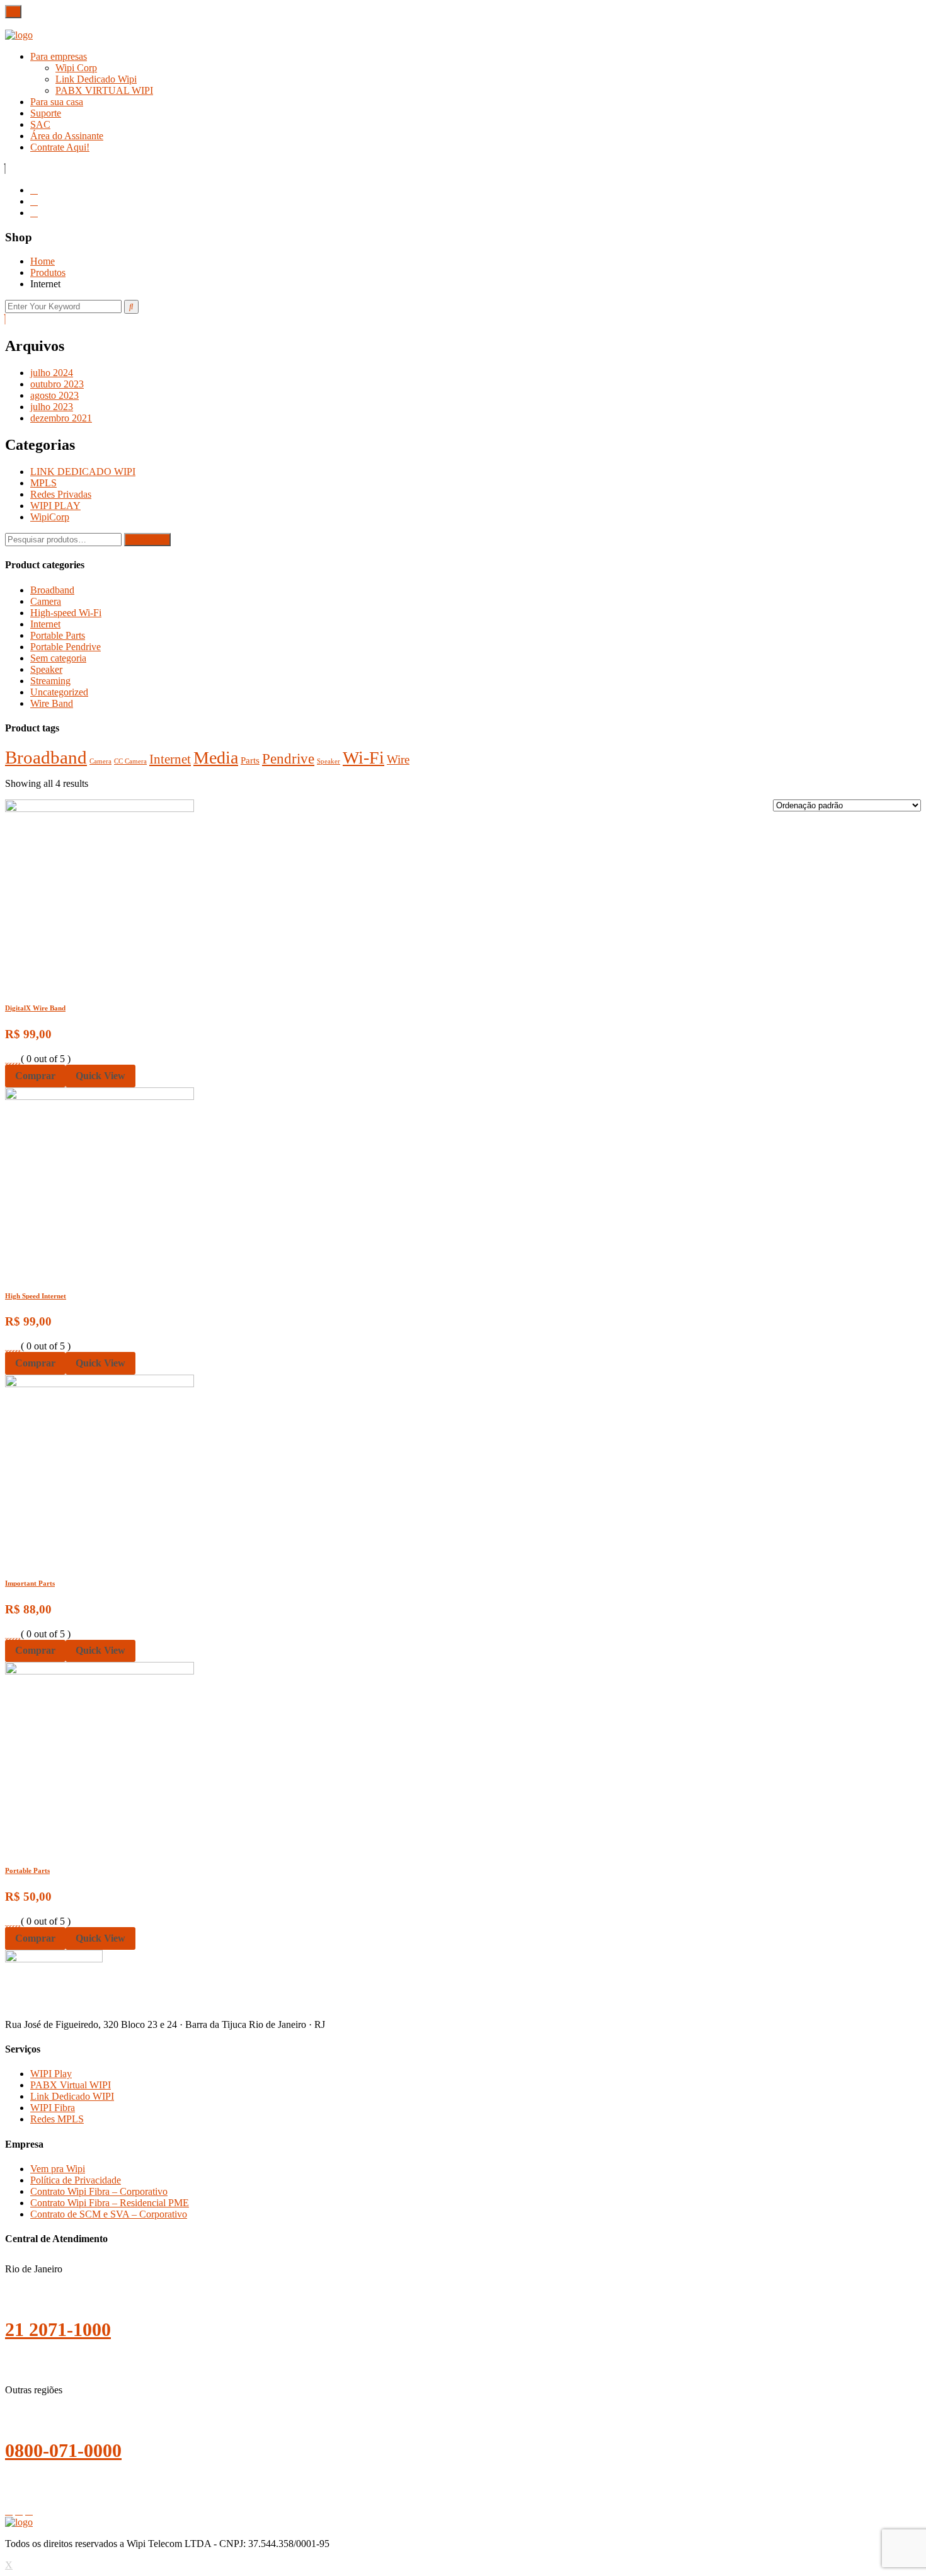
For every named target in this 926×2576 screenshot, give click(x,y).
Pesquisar (147, 540)
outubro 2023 (57, 384)
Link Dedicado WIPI (72, 2096)
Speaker (46, 669)
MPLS (43, 483)
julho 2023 (52, 407)
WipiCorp (50, 517)
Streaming (50, 681)
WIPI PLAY (55, 506)
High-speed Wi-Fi (66, 613)
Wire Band (52, 703)
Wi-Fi (363, 758)
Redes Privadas (61, 494)
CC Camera (130, 761)
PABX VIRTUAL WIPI (104, 90)
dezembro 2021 (61, 418)
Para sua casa (57, 102)
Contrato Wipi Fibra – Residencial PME (110, 2203)
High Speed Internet (36, 1296)
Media (216, 758)
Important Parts (30, 1583)
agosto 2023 (54, 395)
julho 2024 (52, 373)
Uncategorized (59, 692)
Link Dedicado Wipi (96, 79)
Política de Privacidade (76, 2180)
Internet (45, 624)
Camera (46, 601)
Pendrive (288, 758)
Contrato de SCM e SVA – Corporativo (109, 2214)
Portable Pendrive (66, 647)
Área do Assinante (67, 136)
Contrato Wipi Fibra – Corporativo (99, 2191)
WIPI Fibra (53, 2108)
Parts (250, 760)
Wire (398, 759)
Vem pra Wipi (58, 2169)
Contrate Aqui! (60, 147)
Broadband (52, 590)
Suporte (46, 113)
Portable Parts (58, 635)
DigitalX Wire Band (35, 1008)
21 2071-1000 (58, 2329)
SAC (40, 124)
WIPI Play (51, 2074)
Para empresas (59, 56)
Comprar (35, 1076)
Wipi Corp (76, 68)
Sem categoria (58, 658)
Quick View (100, 1076)
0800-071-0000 (63, 2450)
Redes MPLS (57, 2119)
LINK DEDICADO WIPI (83, 472)
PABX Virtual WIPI (71, 2085)
